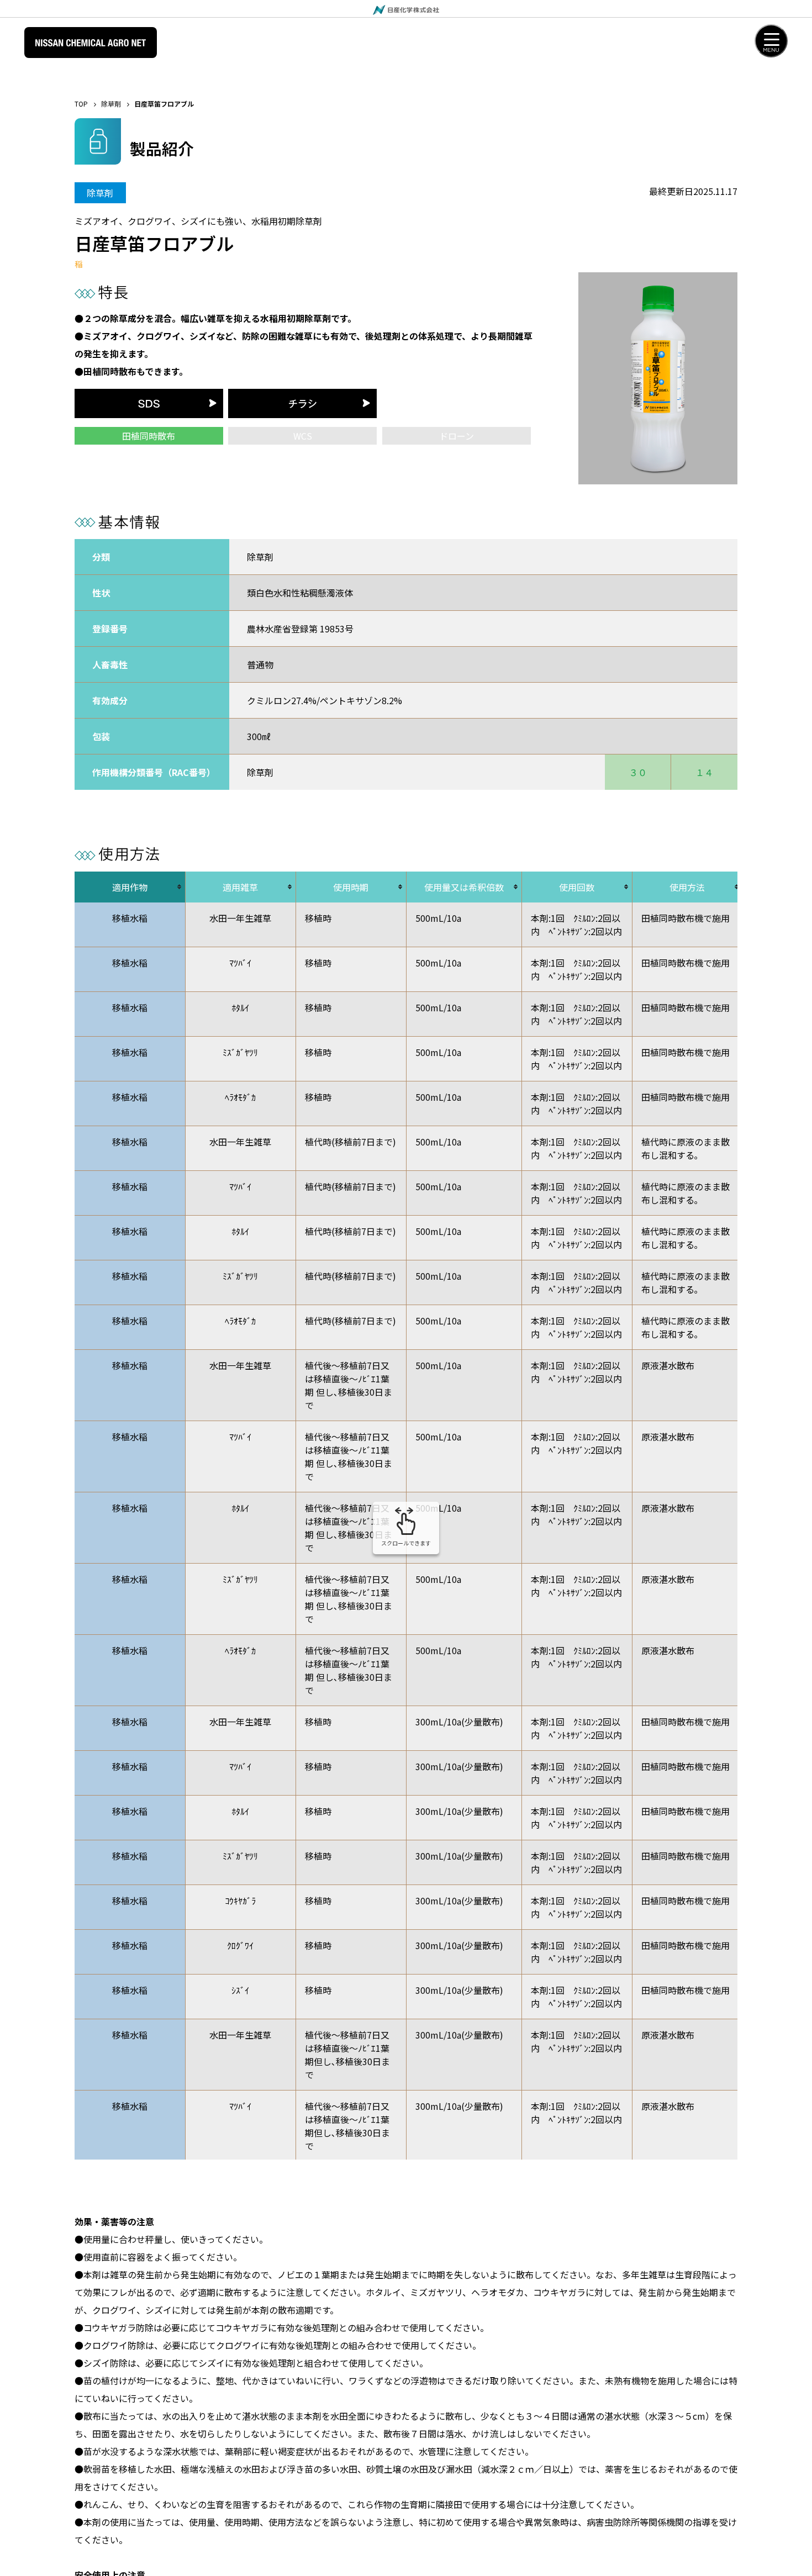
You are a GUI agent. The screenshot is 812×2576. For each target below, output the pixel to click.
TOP (81, 104)
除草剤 (111, 104)
